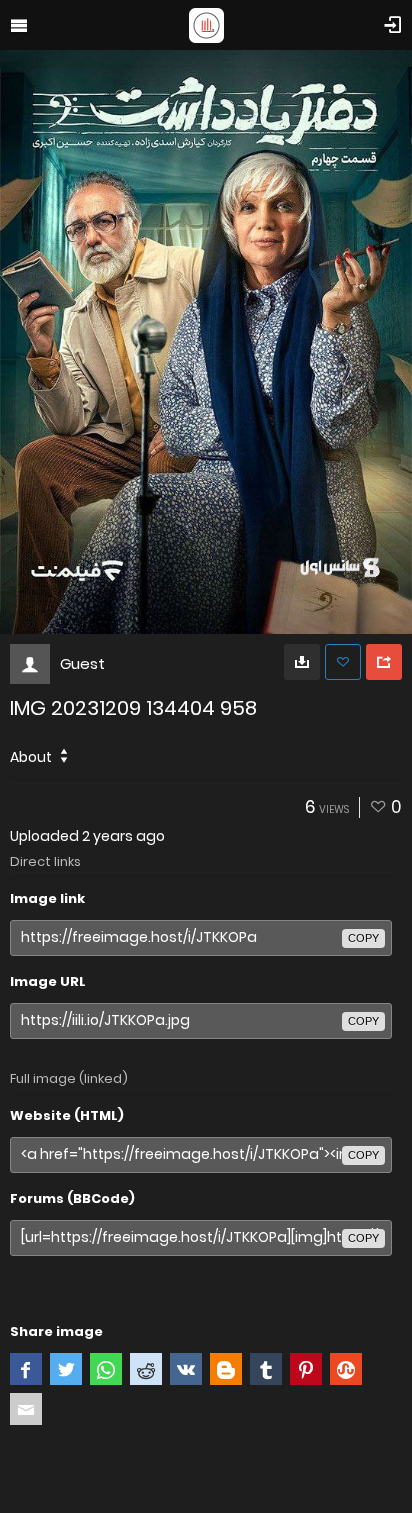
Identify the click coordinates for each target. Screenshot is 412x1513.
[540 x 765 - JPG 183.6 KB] (302, 662)
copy (363, 938)
